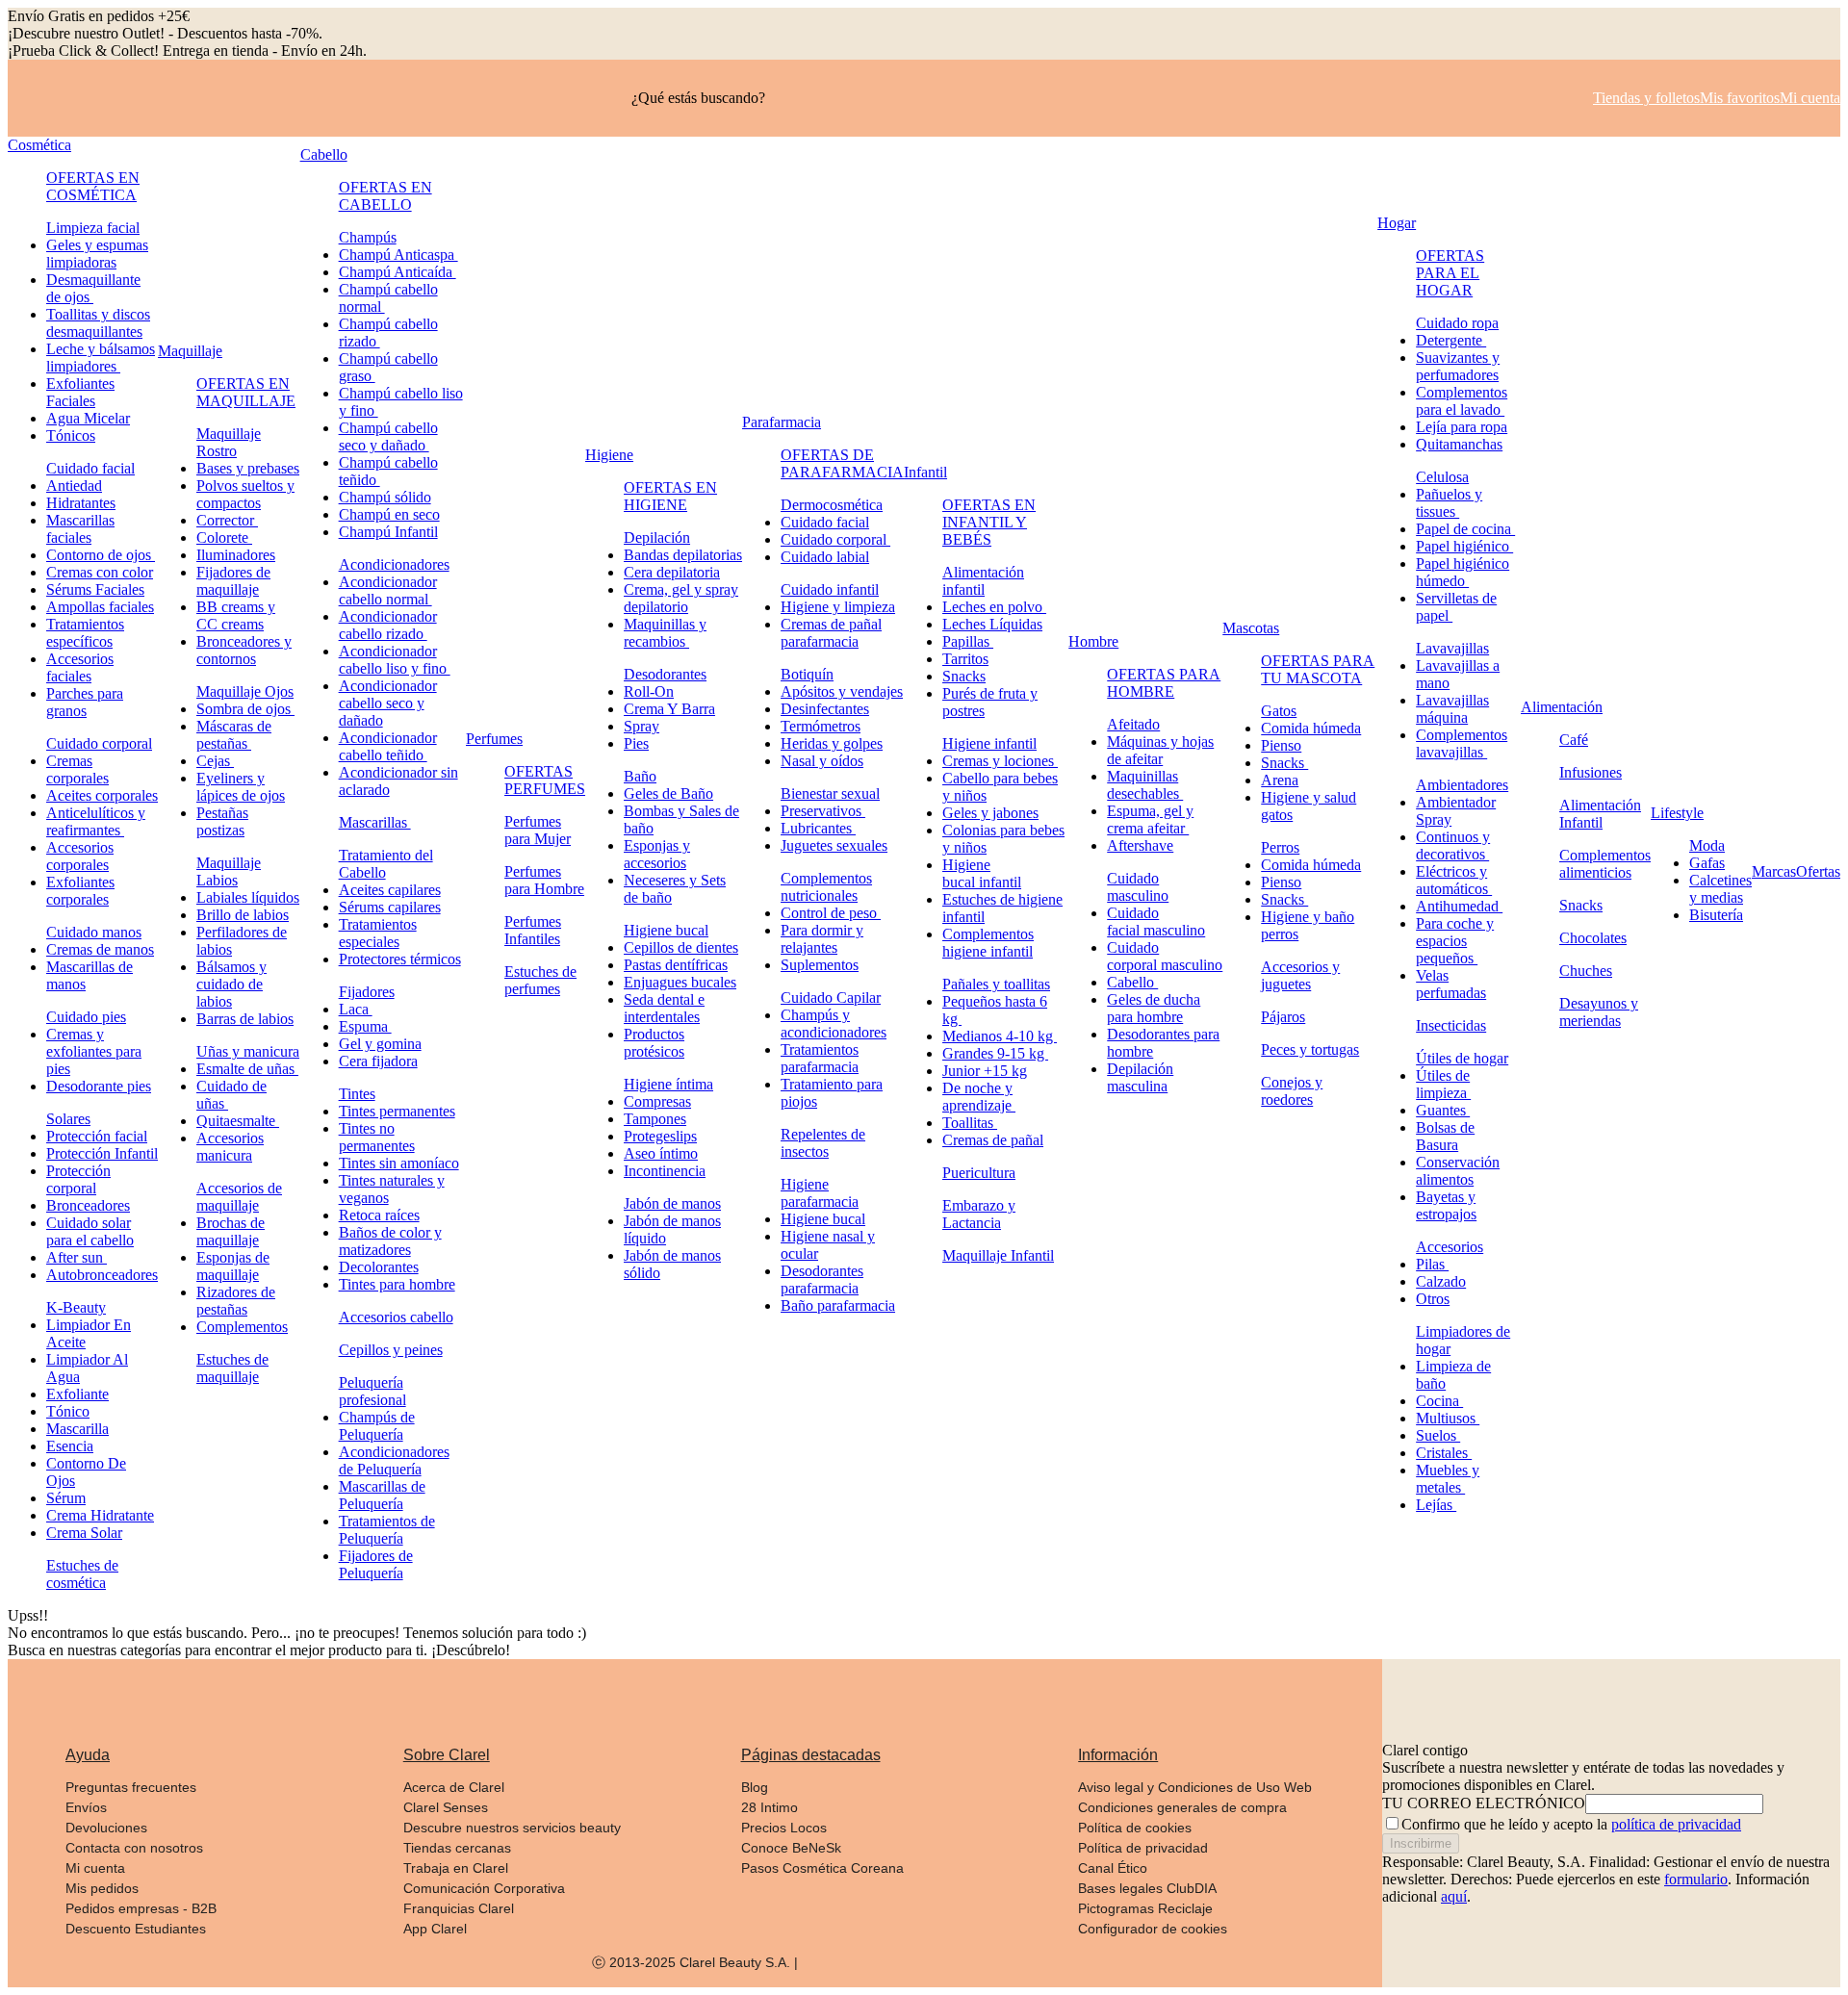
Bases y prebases (248, 468)
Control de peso (831, 913)
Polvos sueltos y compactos (245, 494)
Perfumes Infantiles (533, 930)
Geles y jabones (990, 813)
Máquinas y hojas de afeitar (1160, 750)
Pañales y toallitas (996, 984)
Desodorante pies (99, 1086)
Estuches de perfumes (540, 980)
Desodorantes (665, 674)
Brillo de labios (243, 915)
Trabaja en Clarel (456, 1868)
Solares (68, 1119)
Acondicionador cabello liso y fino (395, 660)
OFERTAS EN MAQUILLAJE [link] (246, 392)
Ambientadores (1462, 785)
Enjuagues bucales (680, 982)
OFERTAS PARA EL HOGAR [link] (1450, 273)
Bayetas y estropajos (1446, 1205)
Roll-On (649, 691)
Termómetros (821, 726)
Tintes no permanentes (377, 1137)
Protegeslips (660, 1136)
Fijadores (367, 992)
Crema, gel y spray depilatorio (681, 598)
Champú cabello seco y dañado (388, 436)
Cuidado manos (94, 932)
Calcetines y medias (1720, 889)
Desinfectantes (825, 709)
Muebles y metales (1448, 1479)
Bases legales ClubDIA (1147, 1888)
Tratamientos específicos (85, 633)
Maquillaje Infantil (998, 1255)
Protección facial (97, 1136)
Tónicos (71, 435)
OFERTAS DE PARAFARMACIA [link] (842, 463)
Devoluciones (106, 1828)
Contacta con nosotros (134, 1848)
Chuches (1586, 971)
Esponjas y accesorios (657, 854)
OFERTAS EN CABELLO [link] (385, 196)
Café (1574, 740)
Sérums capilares (390, 907)
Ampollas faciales (100, 607)
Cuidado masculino (1138, 887)
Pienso (1281, 745)
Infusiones (1591, 772)
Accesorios (1450, 1247)
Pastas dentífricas (676, 965)
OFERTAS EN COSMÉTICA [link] (93, 186)
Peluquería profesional (372, 1391)
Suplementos (820, 965)
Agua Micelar (88, 418)
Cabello (324, 154)
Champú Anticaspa (398, 255)
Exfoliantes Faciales (80, 392)
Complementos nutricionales (826, 887)
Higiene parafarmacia (820, 1193)
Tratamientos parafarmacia (820, 1058)
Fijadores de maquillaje (233, 581)
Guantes (1443, 1110)
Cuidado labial (825, 557)
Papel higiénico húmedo (1463, 572)
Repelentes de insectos (823, 1143)
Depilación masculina (1140, 1077)
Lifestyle (1677, 813)
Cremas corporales (77, 769)
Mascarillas (375, 822)
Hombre (1093, 641)
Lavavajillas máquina (1452, 709)
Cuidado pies (86, 1017)
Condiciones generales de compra (1182, 1807)
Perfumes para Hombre (544, 880)
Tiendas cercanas (457, 1848)
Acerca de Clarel (454, 1787)
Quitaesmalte (238, 1121)
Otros (1433, 1299)
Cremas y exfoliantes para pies (94, 1051)
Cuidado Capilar (831, 997)
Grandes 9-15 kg (995, 1053)
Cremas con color (100, 572)
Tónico (68, 1411)
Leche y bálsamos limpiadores (101, 358)
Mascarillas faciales (80, 529)
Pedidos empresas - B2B (141, 1908)
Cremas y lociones (1000, 761)
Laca (356, 1009)
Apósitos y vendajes (842, 691)
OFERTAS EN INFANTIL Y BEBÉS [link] (989, 522)
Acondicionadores (394, 564)
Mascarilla (77, 1429)
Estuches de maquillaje (232, 1368)
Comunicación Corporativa (484, 1888)
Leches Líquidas (992, 624)
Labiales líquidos (248, 897)
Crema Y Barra (669, 709)
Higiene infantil (989, 743)
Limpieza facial (93, 228)
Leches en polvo (994, 607)
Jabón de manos (672, 1203)
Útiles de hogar (1462, 1058)
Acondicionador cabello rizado (388, 625)
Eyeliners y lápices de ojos (241, 787)
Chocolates (1593, 938)
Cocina (1439, 1401)
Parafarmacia (782, 422)
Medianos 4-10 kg (1000, 1036)
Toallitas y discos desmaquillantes (98, 323)
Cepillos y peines (391, 1350)
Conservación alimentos (1458, 1171)
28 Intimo (770, 1807)
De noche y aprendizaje (979, 1097)
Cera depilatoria (672, 572)
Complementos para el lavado (1462, 401)
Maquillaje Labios (229, 871)
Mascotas (1251, 628)
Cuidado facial (90, 468)
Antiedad (74, 486)
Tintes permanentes (397, 1111)
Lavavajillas (1452, 648)
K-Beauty (76, 1307)
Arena (1280, 780)
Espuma (365, 1026)
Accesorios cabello (396, 1317)
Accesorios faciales (80, 667)
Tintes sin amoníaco (399, 1163)
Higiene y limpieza (838, 607)
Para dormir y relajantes (822, 939)
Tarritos (965, 659)
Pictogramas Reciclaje (1145, 1908)
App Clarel (435, 1929)
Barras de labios (245, 1019)
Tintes (357, 1094)
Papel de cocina (1465, 529)
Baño (640, 776)
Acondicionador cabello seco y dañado (388, 703)
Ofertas (1818, 871)
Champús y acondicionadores (834, 1023)
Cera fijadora (378, 1061)
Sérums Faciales (95, 589)
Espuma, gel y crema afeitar (1150, 819)
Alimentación (1562, 707)
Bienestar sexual (830, 793)
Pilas (1432, 1264)
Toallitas (970, 1123)
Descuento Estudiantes (136, 1929)
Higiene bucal (666, 930)
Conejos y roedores (1292, 1091)
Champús (368, 237)
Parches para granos (85, 702)
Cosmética (39, 145)
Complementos (242, 1327)
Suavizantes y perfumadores (1458, 366)
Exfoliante (77, 1394)
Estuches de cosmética (82, 1574)
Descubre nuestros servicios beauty (512, 1828)
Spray (642, 726)
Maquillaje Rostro (229, 442)
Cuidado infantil (830, 589)
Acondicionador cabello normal (388, 590)
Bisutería (1716, 915)
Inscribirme (1421, 1843)
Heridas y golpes (832, 743)
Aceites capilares (390, 890)
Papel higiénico (1464, 546)
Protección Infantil (102, 1153)
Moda (1707, 845)
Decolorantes (379, 1267)
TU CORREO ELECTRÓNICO (1484, 1803)
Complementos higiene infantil (988, 943)
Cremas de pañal (993, 1140)
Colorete (224, 537)
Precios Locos (784, 1828)
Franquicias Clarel (459, 1908)
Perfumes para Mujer (538, 830)
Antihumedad (1459, 906)
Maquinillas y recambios (665, 633)
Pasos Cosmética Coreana (822, 1868)
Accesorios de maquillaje (239, 1197)
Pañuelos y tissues (1449, 503)
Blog (755, 1787)
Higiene (609, 455)
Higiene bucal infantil (982, 873)
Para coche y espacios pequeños (1455, 941)
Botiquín (807, 674)
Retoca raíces (379, 1215)
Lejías (1436, 1505)
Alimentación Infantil (1600, 814)
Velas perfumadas (1451, 984)
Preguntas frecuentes (131, 1787)
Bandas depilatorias (683, 555)
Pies (636, 743)
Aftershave (1140, 845)
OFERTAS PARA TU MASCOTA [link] (1318, 669)
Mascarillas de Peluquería (382, 1495)
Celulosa (1442, 477)
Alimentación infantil (983, 581)
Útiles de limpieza (1443, 1084)
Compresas (657, 1101)
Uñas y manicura (248, 1051)
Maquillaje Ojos (245, 691)
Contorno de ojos (101, 555)
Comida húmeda (1311, 728)
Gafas (1707, 863)
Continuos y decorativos (1453, 845)
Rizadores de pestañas (236, 1301)
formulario (1696, 1879)
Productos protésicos (654, 1043)
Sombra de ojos (245, 709)
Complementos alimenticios (1605, 864)
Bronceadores (88, 1205)
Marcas (1774, 871)
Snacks (964, 676)
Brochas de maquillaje (231, 1231)
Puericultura (979, 1173)
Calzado (1441, 1281)
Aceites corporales (102, 795)
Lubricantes (818, 828)
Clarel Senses (446, 1807)
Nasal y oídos (822, 761)
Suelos (1438, 1435)
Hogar (1397, 223)
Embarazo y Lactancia (979, 1214)
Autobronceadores (102, 1275)
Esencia (70, 1446)
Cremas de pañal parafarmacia (831, 633)
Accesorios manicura (230, 1147)
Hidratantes (81, 503)
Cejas (215, 761)
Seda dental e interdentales (664, 1008)
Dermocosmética (832, 505)
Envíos (86, 1807)
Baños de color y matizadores (390, 1241)
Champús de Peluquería (377, 1426)
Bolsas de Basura (1445, 1136)
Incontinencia (665, 1171)
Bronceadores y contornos (244, 650)
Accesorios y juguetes (1300, 975)
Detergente (1451, 340)
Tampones (655, 1119)
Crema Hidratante (100, 1515)
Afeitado (1133, 724)
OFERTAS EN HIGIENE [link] (670, 496)
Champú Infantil (388, 532)
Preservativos (823, 811)
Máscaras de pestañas (234, 735)
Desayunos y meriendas (1599, 1012)
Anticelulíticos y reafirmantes (96, 821)
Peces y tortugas (1310, 1049)
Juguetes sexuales (834, 845)
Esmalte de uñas (247, 1069)
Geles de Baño (668, 793)
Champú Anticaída (398, 272)
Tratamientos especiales (378, 933)
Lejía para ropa (1462, 427)
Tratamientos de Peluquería (387, 1530)
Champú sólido (385, 497)
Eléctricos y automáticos (1454, 880)
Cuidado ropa (1457, 323)
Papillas (968, 641)
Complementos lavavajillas (1462, 743)
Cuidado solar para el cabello (90, 1231)
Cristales (1444, 1453)
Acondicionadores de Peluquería (394, 1460)
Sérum (66, 1498)
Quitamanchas (1459, 444)
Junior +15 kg (985, 1071)
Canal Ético (1113, 1868)
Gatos (1279, 711)
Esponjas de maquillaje (233, 1266)
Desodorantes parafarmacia (822, 1279)
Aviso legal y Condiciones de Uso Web (1195, 1787)
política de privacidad (1676, 1824)
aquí (1454, 1896)
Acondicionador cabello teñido (388, 746)
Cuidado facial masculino (1156, 921)
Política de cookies (1135, 1828)
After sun (77, 1257)
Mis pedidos (102, 1888)
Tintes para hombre (397, 1284)
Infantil (925, 472)
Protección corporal (78, 1179)
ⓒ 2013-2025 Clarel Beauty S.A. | (695, 1962)
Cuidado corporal (99, 743)
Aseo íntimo (661, 1153)
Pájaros (1283, 1017)
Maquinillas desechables (1145, 785)
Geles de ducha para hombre (1154, 1008)
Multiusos (1448, 1418)
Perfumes (494, 739)
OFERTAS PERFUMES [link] (545, 780)
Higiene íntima (668, 1084)
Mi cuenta (95, 1868)
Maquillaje (190, 351)
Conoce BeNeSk (791, 1848)
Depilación (657, 537)
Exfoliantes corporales (80, 891)
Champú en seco (389, 514)
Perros (1280, 847)
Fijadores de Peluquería (376, 1564)
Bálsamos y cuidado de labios (231, 984)
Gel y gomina (380, 1044)
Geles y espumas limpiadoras (97, 254)
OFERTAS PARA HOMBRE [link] (1164, 683)
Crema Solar (84, 1533)
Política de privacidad (1143, 1848)
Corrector (227, 520)
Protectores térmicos (400, 959)
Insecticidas (1451, 1025)
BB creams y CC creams (236, 615)
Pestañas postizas (222, 821)
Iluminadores (236, 555)
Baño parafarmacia (838, 1305)
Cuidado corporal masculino (1165, 956)
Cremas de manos (100, 949)
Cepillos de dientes (681, 947)
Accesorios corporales (80, 856)
